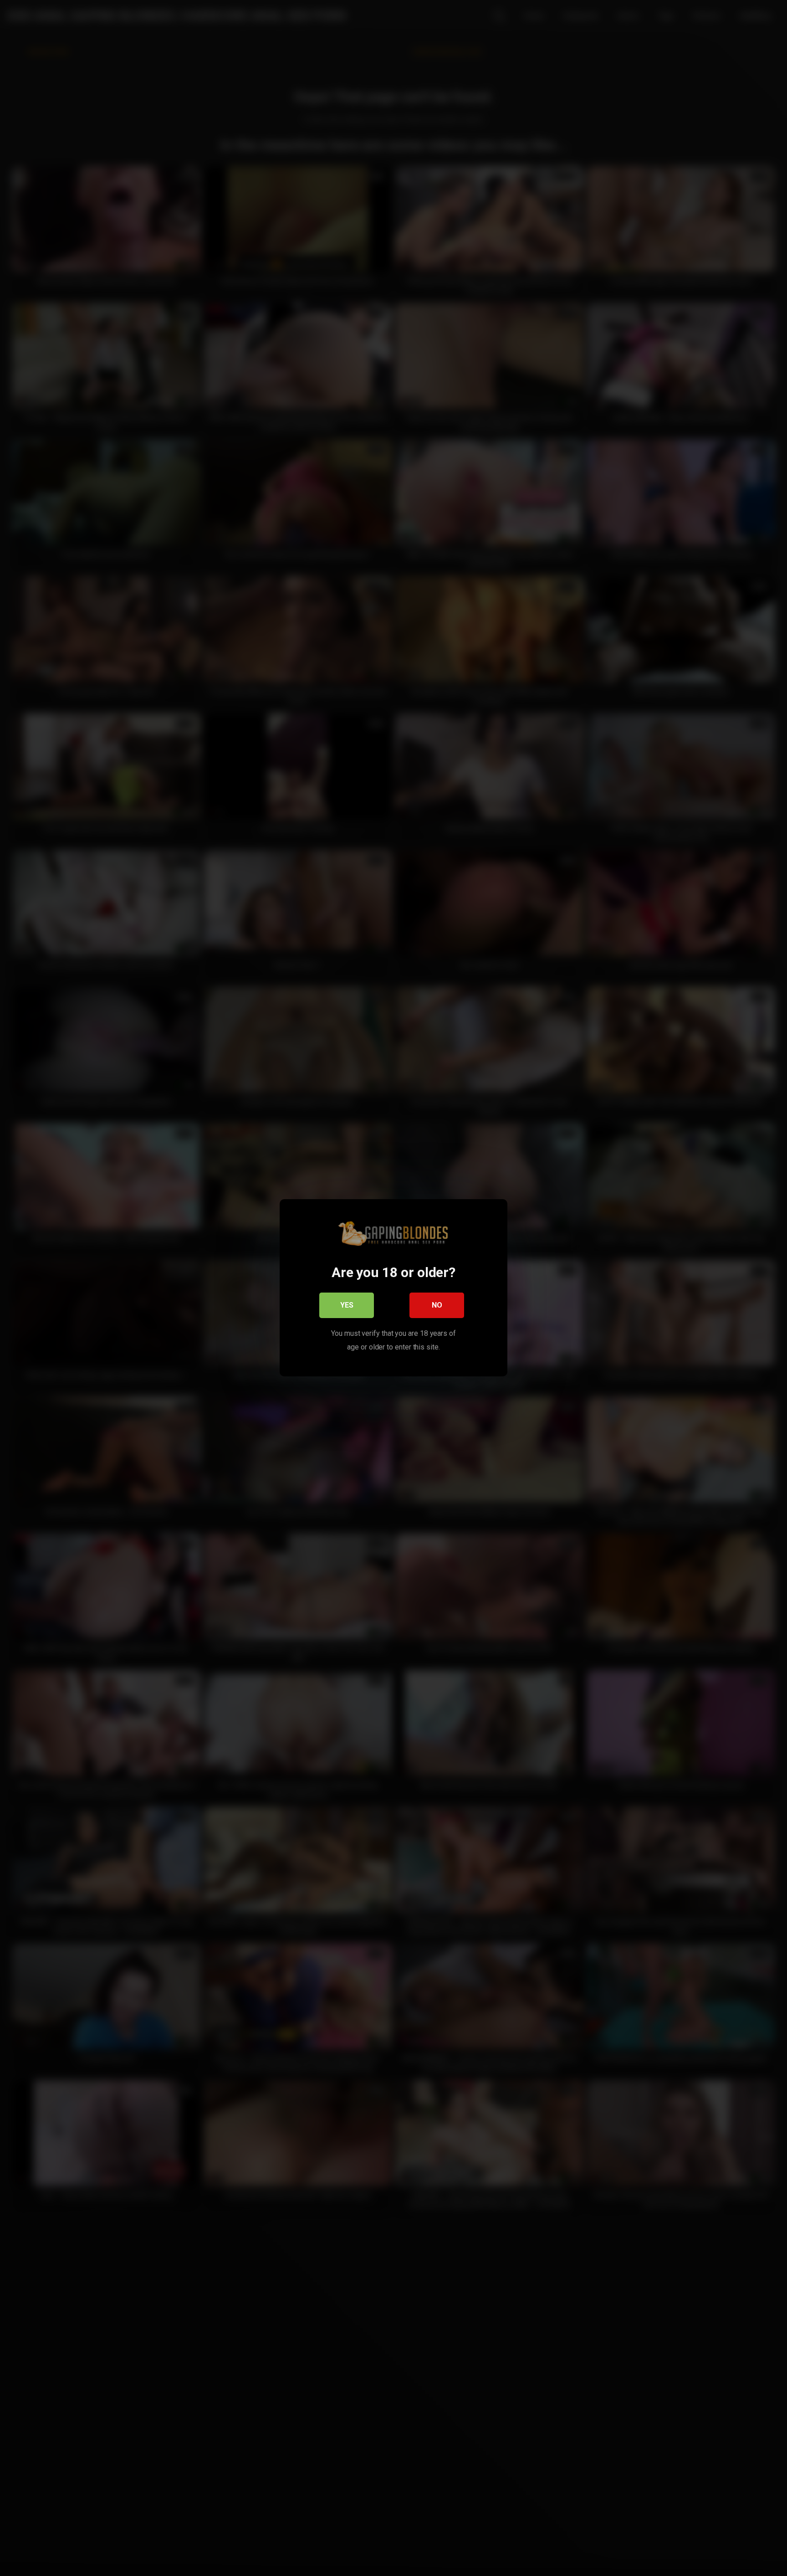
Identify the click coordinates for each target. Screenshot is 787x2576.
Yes (347, 1306)
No (437, 1306)
